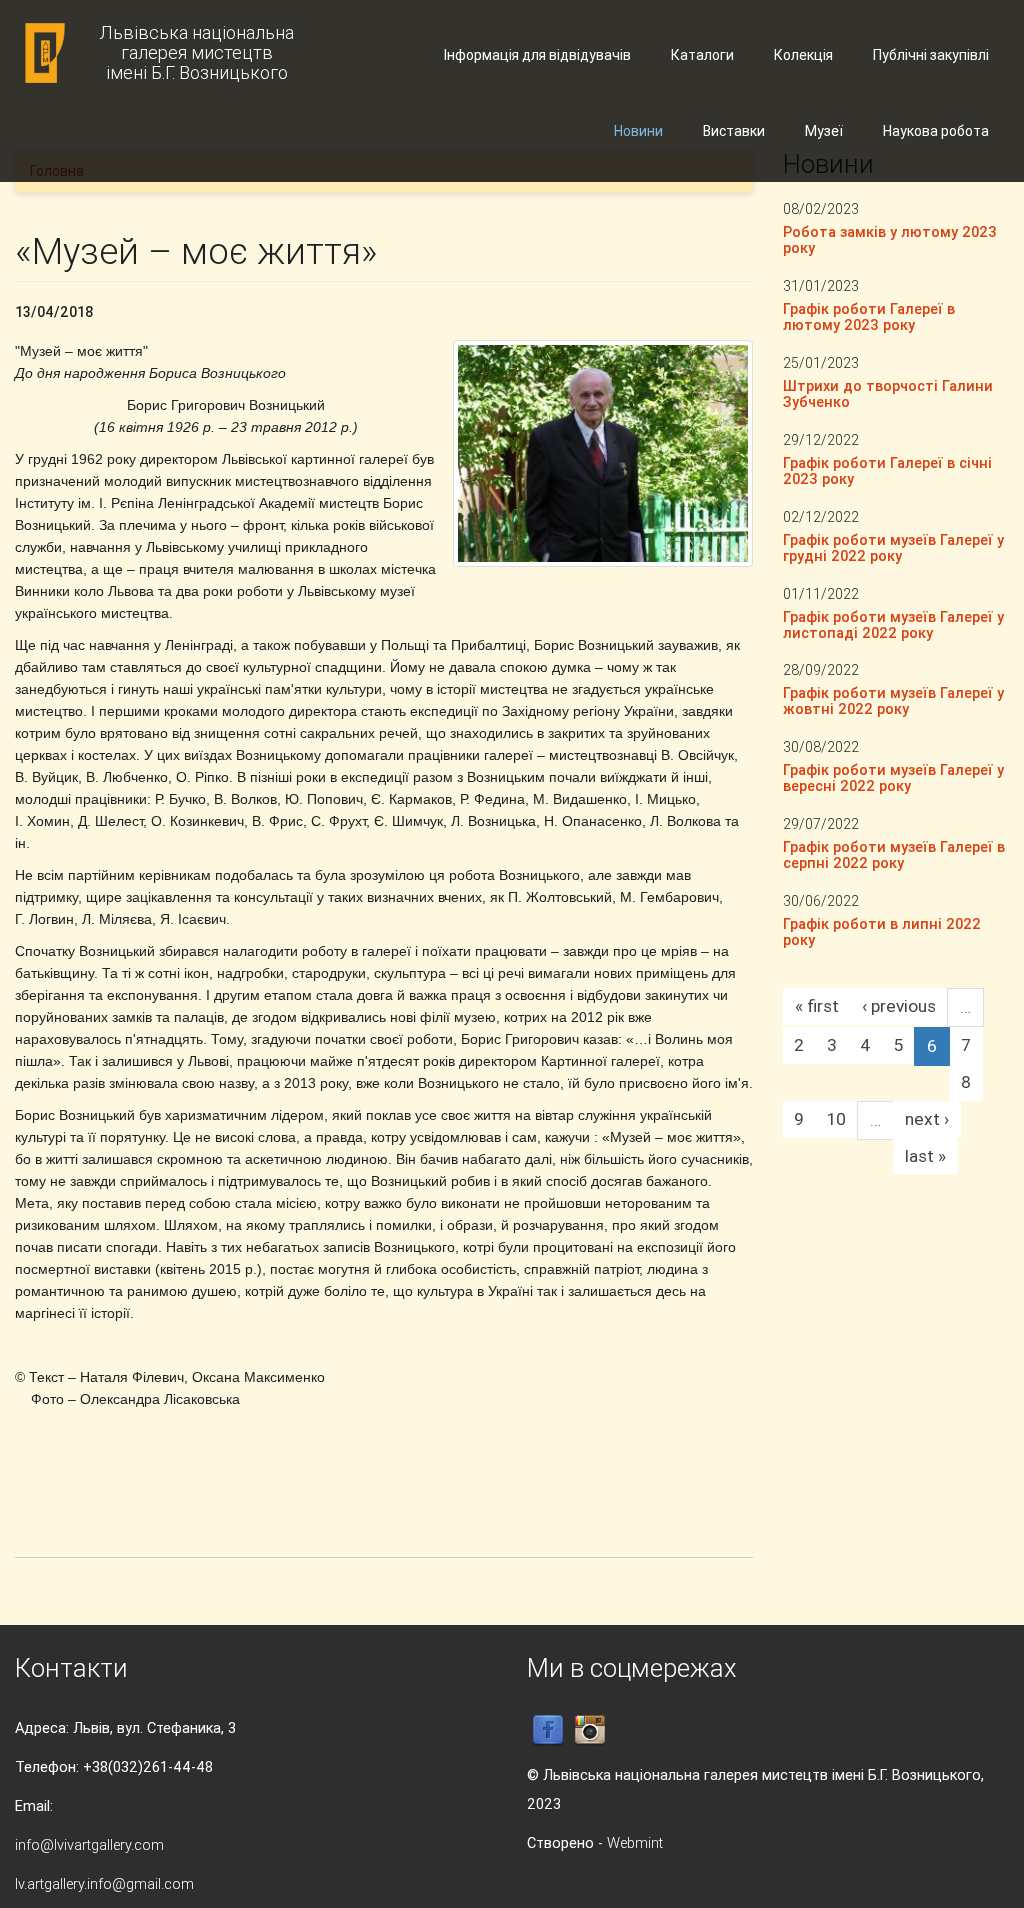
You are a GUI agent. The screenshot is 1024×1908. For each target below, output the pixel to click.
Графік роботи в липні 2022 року (882, 931)
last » (925, 1156)
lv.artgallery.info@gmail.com (104, 1883)
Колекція (803, 55)
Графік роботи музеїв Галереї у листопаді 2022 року (893, 624)
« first (817, 1006)
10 (836, 1119)
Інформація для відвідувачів (537, 55)
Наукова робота (936, 131)
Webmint (635, 1842)
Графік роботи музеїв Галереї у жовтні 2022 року (893, 700)
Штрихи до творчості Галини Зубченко (888, 393)
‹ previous (899, 1006)
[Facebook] (548, 1729)
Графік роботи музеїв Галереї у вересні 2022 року (893, 777)
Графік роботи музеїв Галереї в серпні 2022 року (894, 854)
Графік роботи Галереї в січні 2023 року (887, 470)
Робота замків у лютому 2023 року (890, 239)
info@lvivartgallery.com (89, 1844)
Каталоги (702, 55)
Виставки (734, 131)
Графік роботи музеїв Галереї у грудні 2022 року (893, 547)
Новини (638, 131)
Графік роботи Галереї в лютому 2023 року (869, 316)
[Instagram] (590, 1729)
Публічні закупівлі (931, 55)
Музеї (824, 131)
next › (927, 1119)
